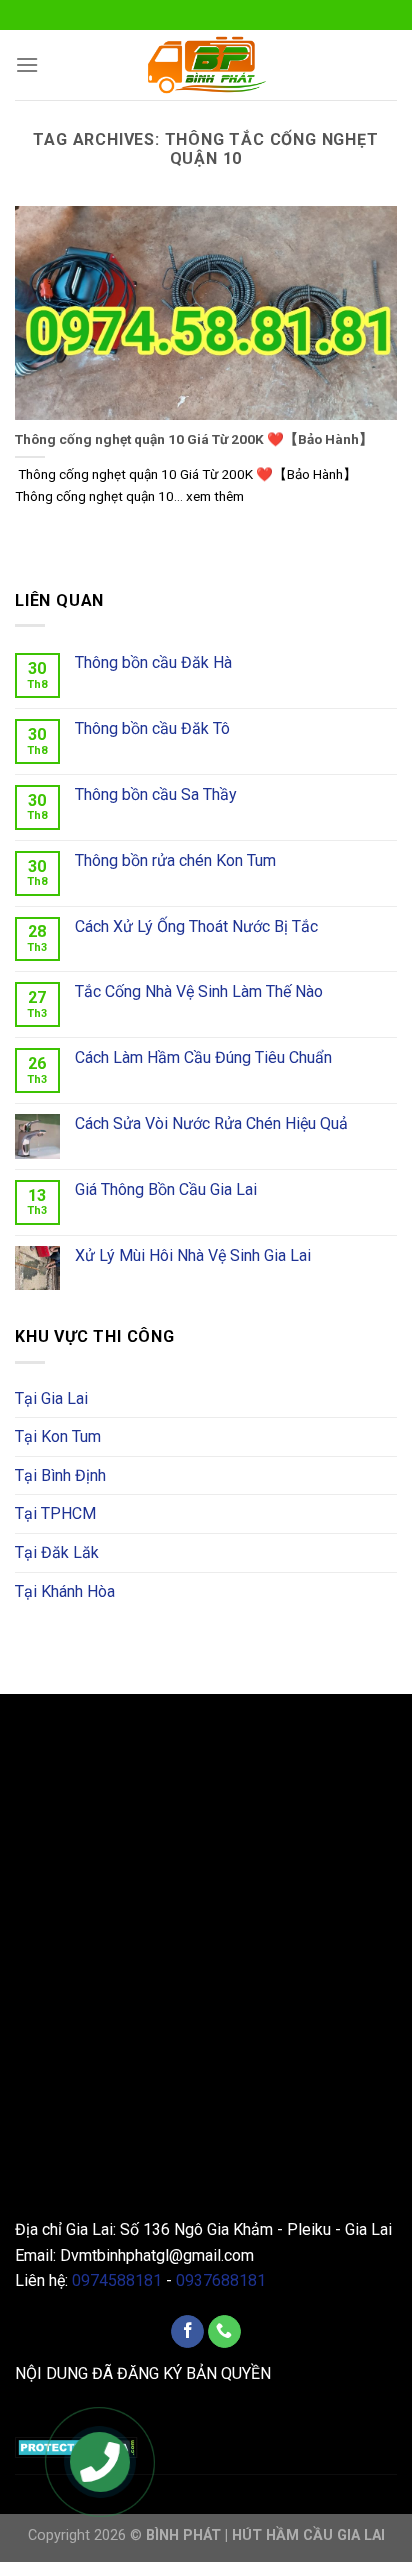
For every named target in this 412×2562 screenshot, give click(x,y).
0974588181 (117, 2280)
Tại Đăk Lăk (57, 1552)
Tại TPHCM (55, 1513)
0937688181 (221, 2280)
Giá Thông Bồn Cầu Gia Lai (166, 1189)
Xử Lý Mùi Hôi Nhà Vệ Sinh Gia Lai (193, 1255)
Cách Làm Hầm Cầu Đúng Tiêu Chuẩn (203, 1057)
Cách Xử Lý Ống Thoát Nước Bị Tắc (196, 926)
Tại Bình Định (60, 1475)
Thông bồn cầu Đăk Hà (153, 662)
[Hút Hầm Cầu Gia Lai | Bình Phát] (206, 65)
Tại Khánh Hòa (65, 1591)
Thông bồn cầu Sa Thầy (156, 794)
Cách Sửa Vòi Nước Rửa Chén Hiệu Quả (211, 1123)
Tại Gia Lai (51, 1398)
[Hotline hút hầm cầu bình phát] (101, 2463)
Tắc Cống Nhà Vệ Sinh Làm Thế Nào (199, 991)
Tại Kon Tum (58, 1436)
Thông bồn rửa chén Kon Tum (175, 860)
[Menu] (27, 64)
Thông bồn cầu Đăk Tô (152, 728)
